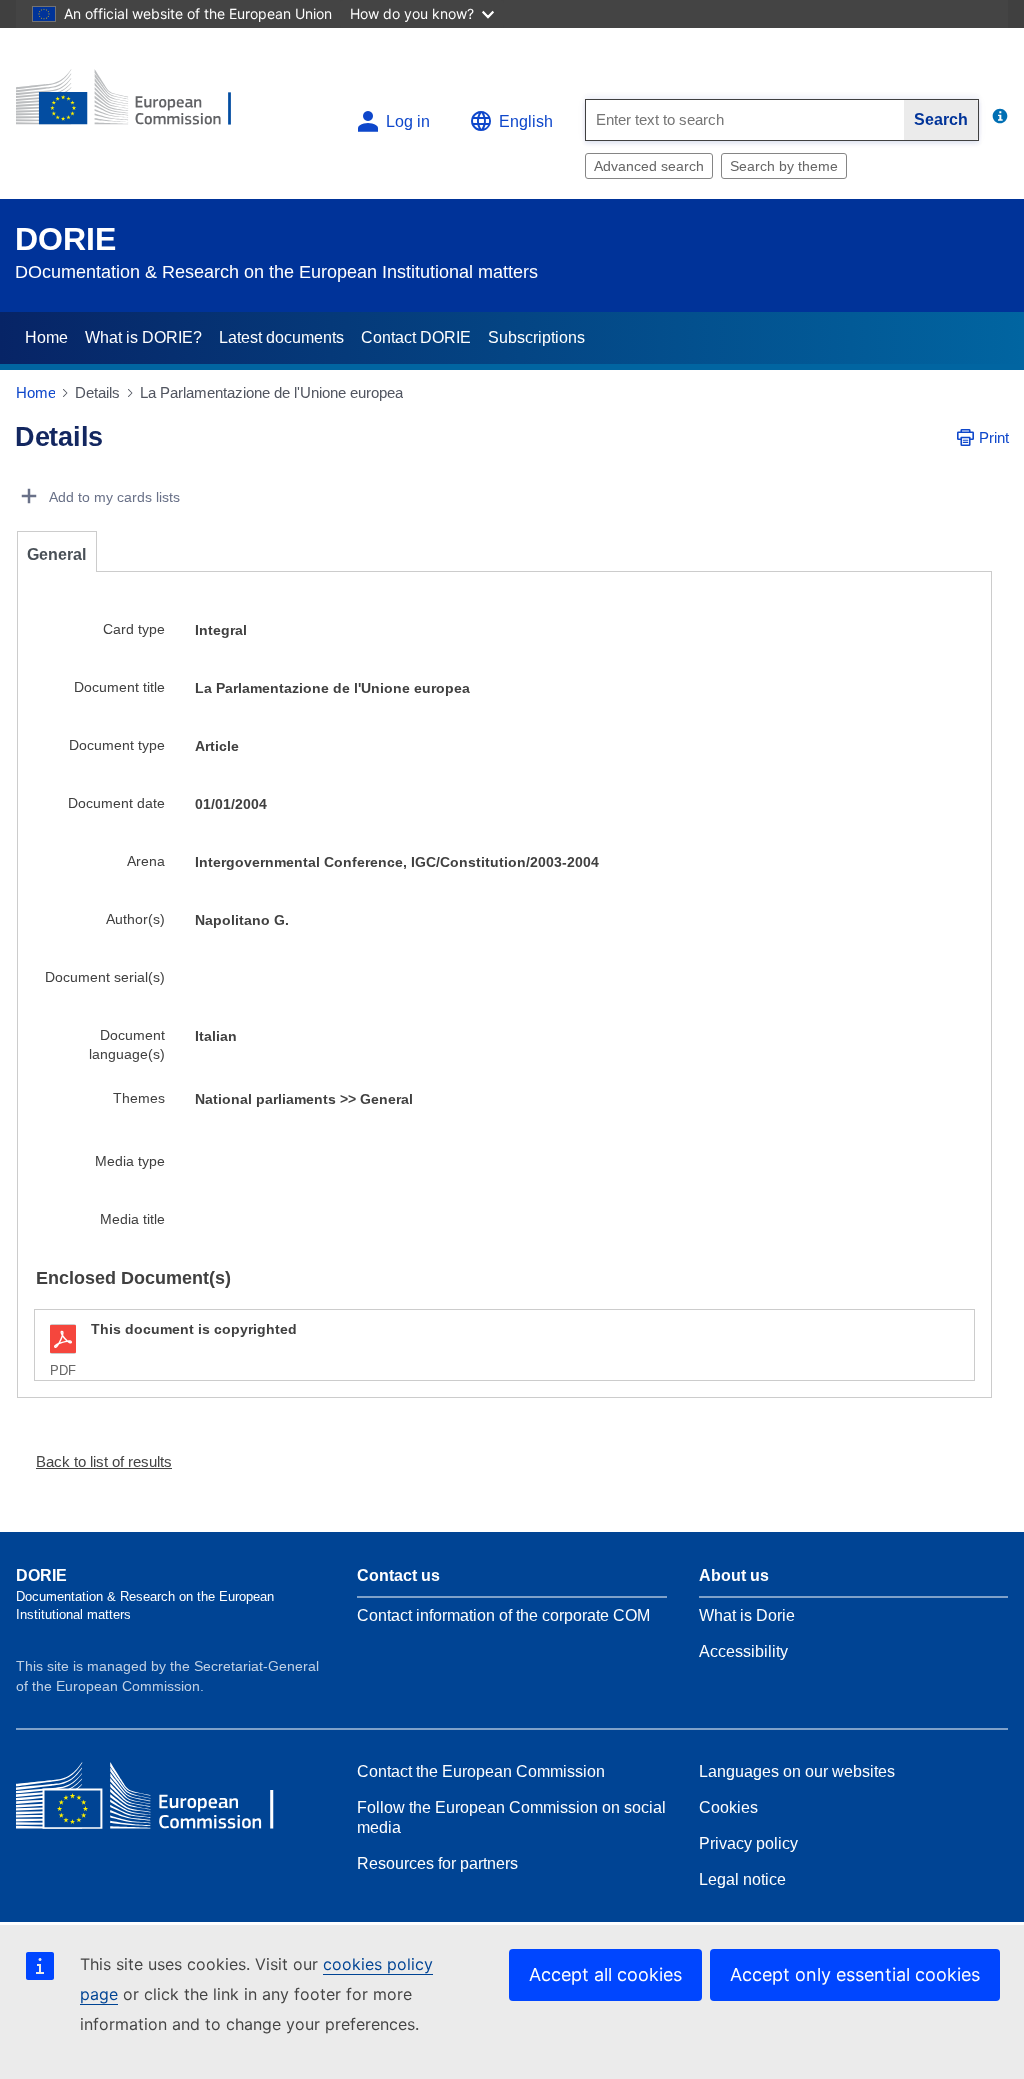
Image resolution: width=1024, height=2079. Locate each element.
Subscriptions (536, 337)
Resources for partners (437, 1863)
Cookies (728, 1807)
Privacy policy (748, 1843)
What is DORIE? (143, 337)
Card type (134, 629)
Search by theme (784, 166)
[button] (96, 1461)
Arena (146, 861)
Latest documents (281, 337)
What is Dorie (747, 1615)
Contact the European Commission (481, 1771)
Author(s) (135, 919)
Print (994, 437)
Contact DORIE (416, 337)
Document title (119, 687)
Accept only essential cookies (855, 1974)
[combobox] (745, 120)
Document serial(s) (105, 977)
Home (46, 337)
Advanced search (649, 166)
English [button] (526, 121)
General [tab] (56, 554)
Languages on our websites (797, 1771)
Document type (117, 745)
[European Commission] (137, 105)
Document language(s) (127, 1044)
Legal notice (742, 1879)
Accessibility (743, 1651)
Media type (130, 1161)
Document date (116, 803)
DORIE (65, 239)
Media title (132, 1219)
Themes (139, 1098)
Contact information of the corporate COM (503, 1615)
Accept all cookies (605, 1974)
